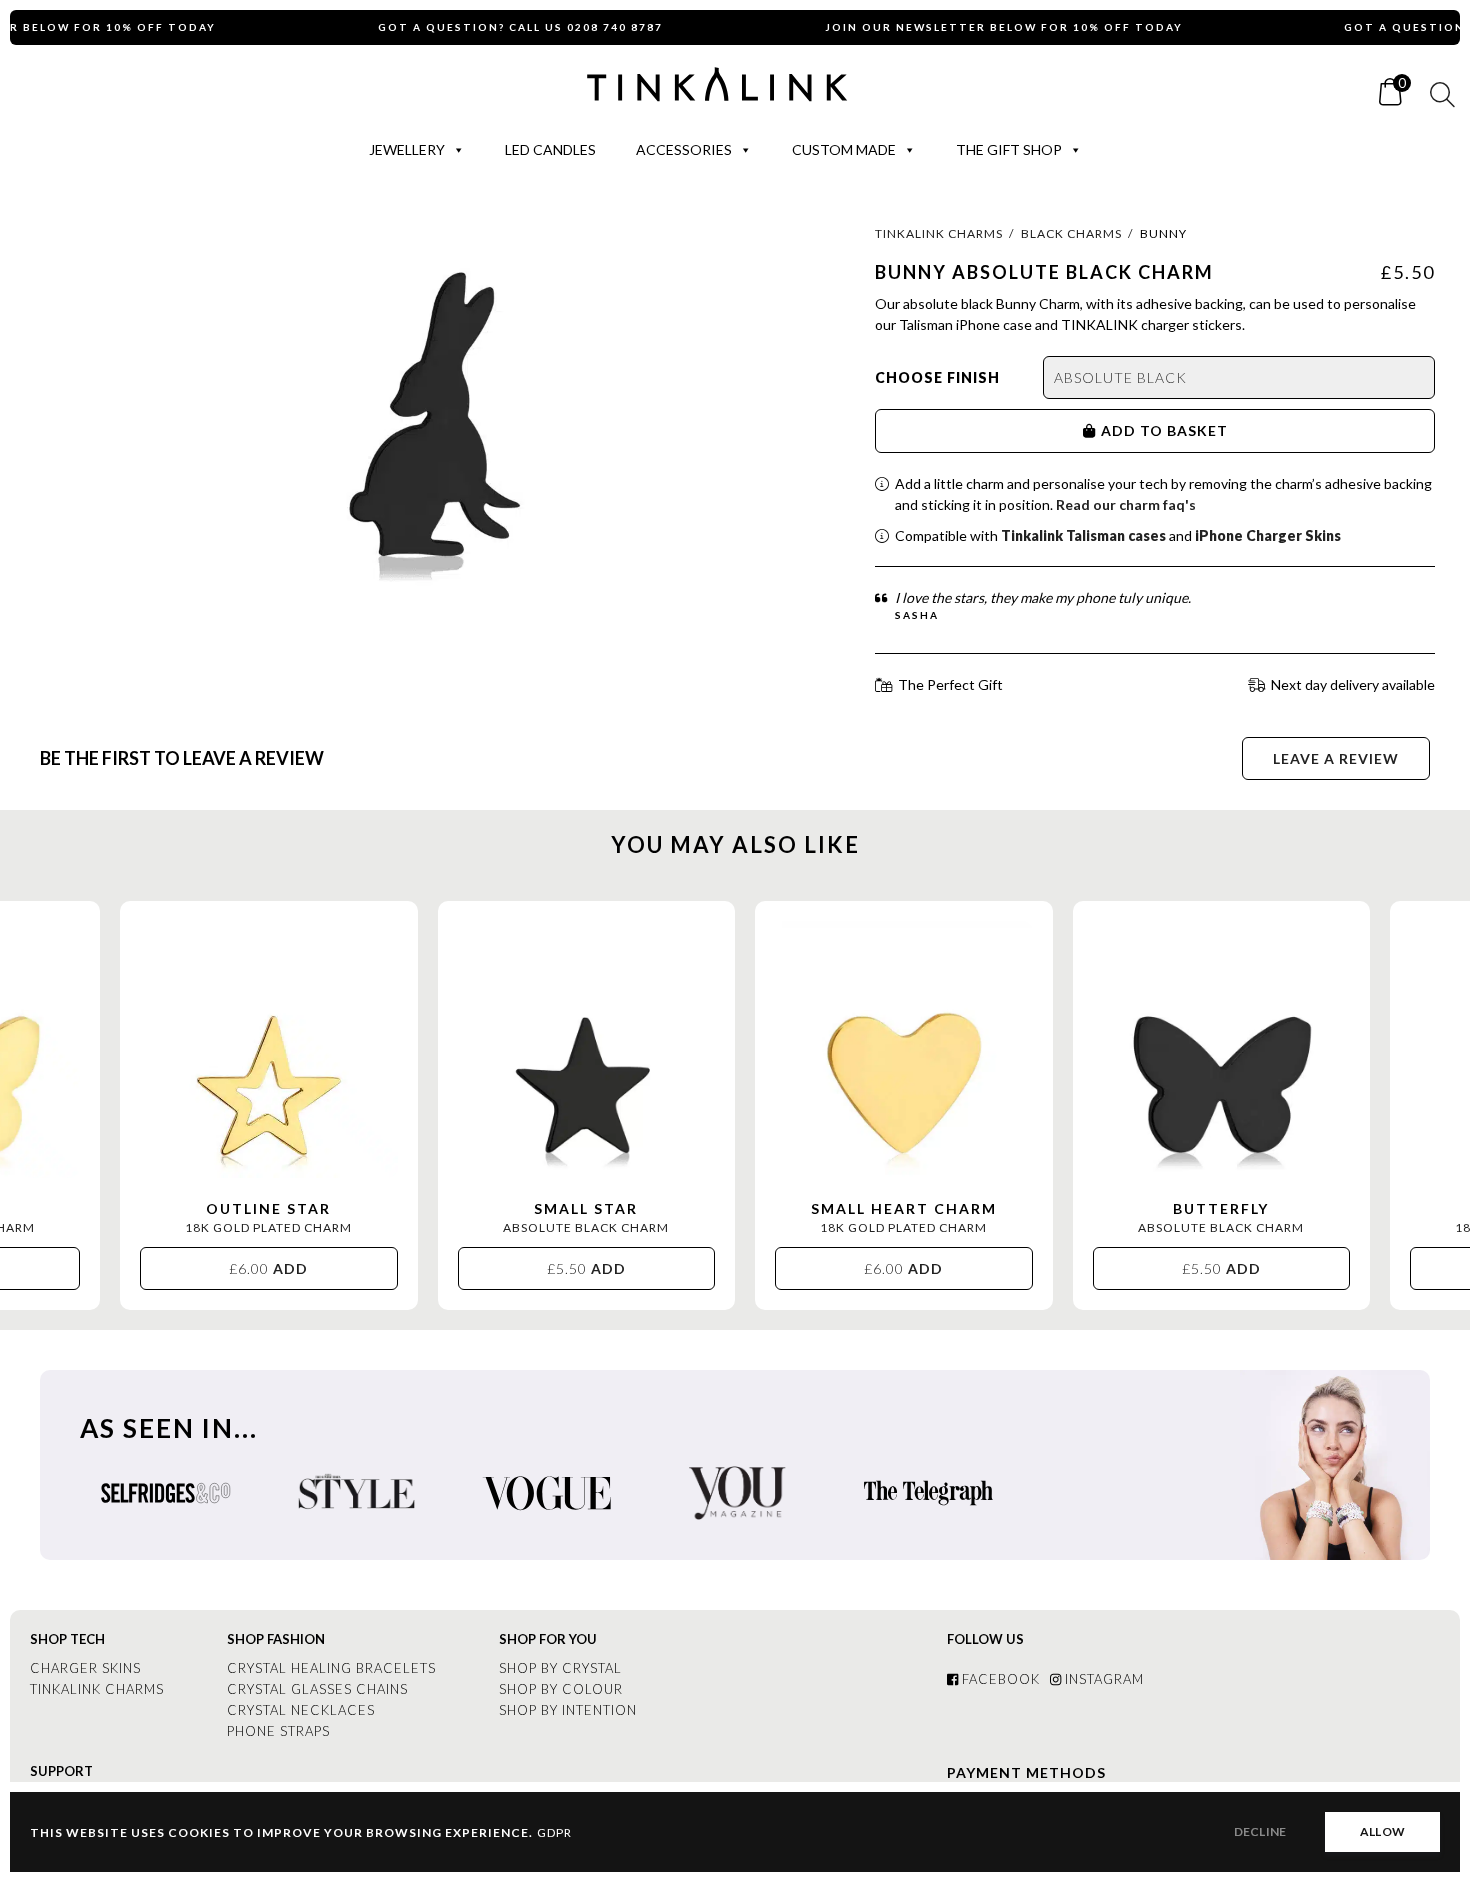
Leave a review (1336, 758)
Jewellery (407, 149)
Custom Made (844, 149)
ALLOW (1382, 1831)
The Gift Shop (1009, 149)
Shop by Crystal (560, 1668)
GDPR (554, 1832)
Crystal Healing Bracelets (331, 1668)
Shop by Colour (561, 1689)
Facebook (999, 1679)
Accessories (684, 149)
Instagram (1102, 1679)
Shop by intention (568, 1710)
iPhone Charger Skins (1268, 535)
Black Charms (1071, 233)
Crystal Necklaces (301, 1710)
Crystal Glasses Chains (317, 1689)
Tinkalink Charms (939, 233)
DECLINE (1260, 1831)
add (1118, 430)
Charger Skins (85, 1668)
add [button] (269, 1268)
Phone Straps (278, 1731)
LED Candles (550, 149)
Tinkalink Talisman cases (1083, 535)
